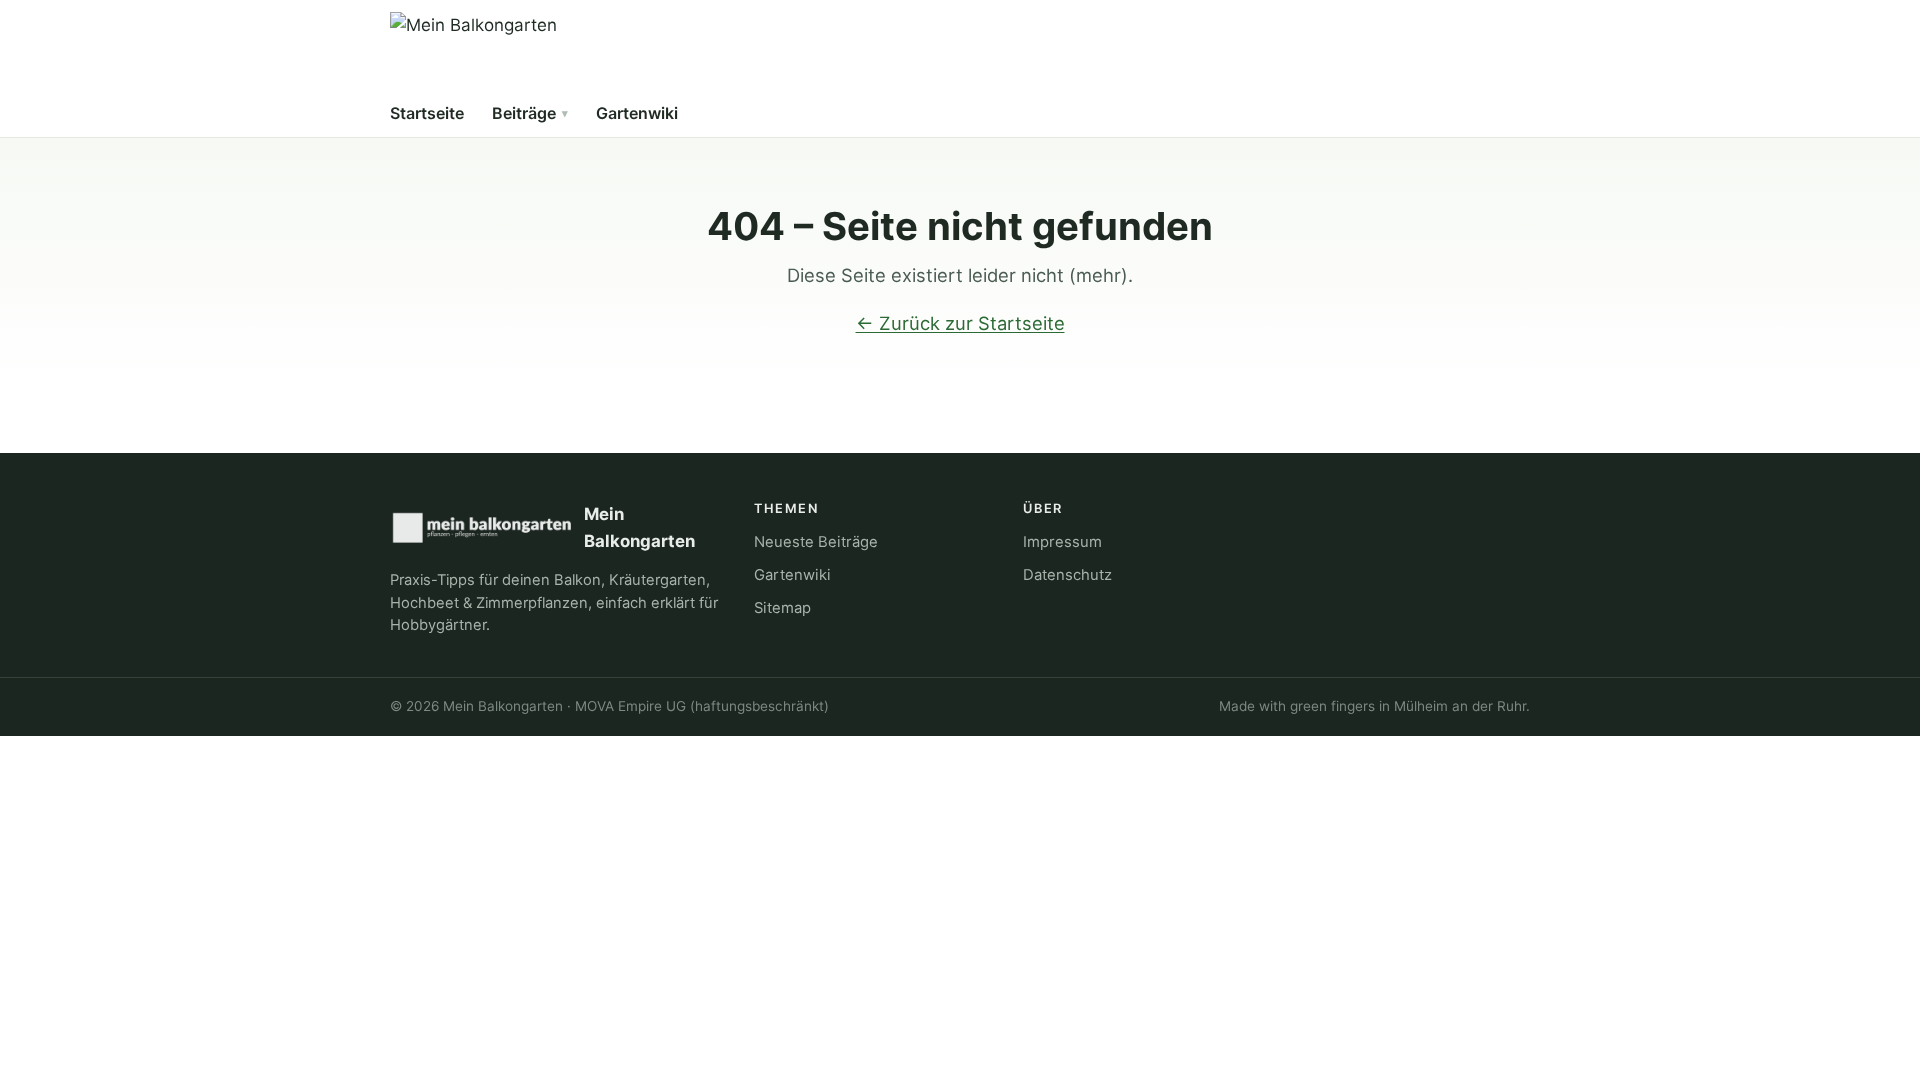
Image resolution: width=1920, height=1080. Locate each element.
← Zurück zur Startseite (960, 323)
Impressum (1062, 542)
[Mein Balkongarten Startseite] (473, 52)
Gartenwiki (637, 113)
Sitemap (782, 608)
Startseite (427, 113)
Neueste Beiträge (816, 542)
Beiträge (524, 113)
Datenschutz (1067, 575)
